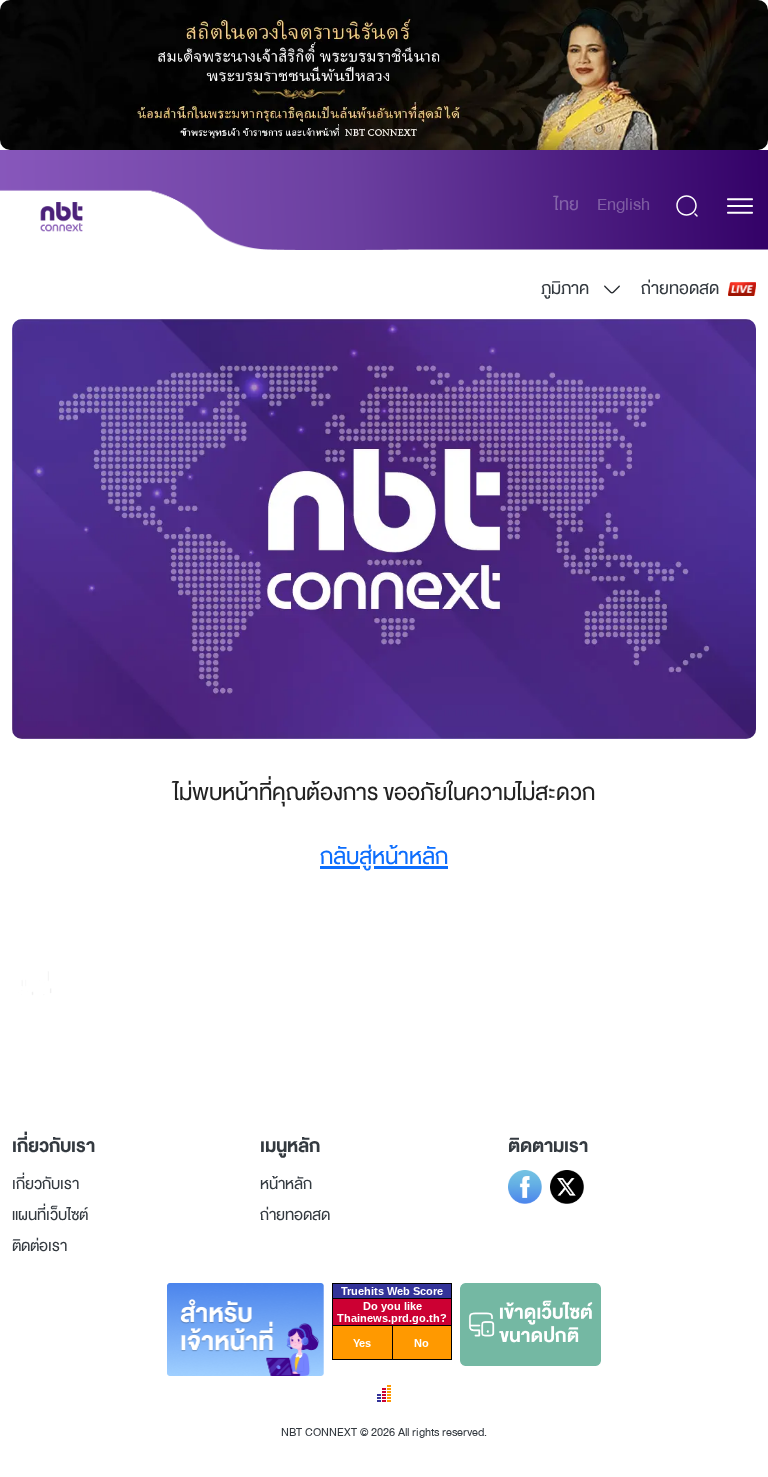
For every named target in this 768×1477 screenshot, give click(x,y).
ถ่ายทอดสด (680, 288)
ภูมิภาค (565, 288)
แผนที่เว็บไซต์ (50, 1215)
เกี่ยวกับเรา (45, 1184)
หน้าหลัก (286, 1184)
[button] (740, 206)
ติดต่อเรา (39, 1246)
